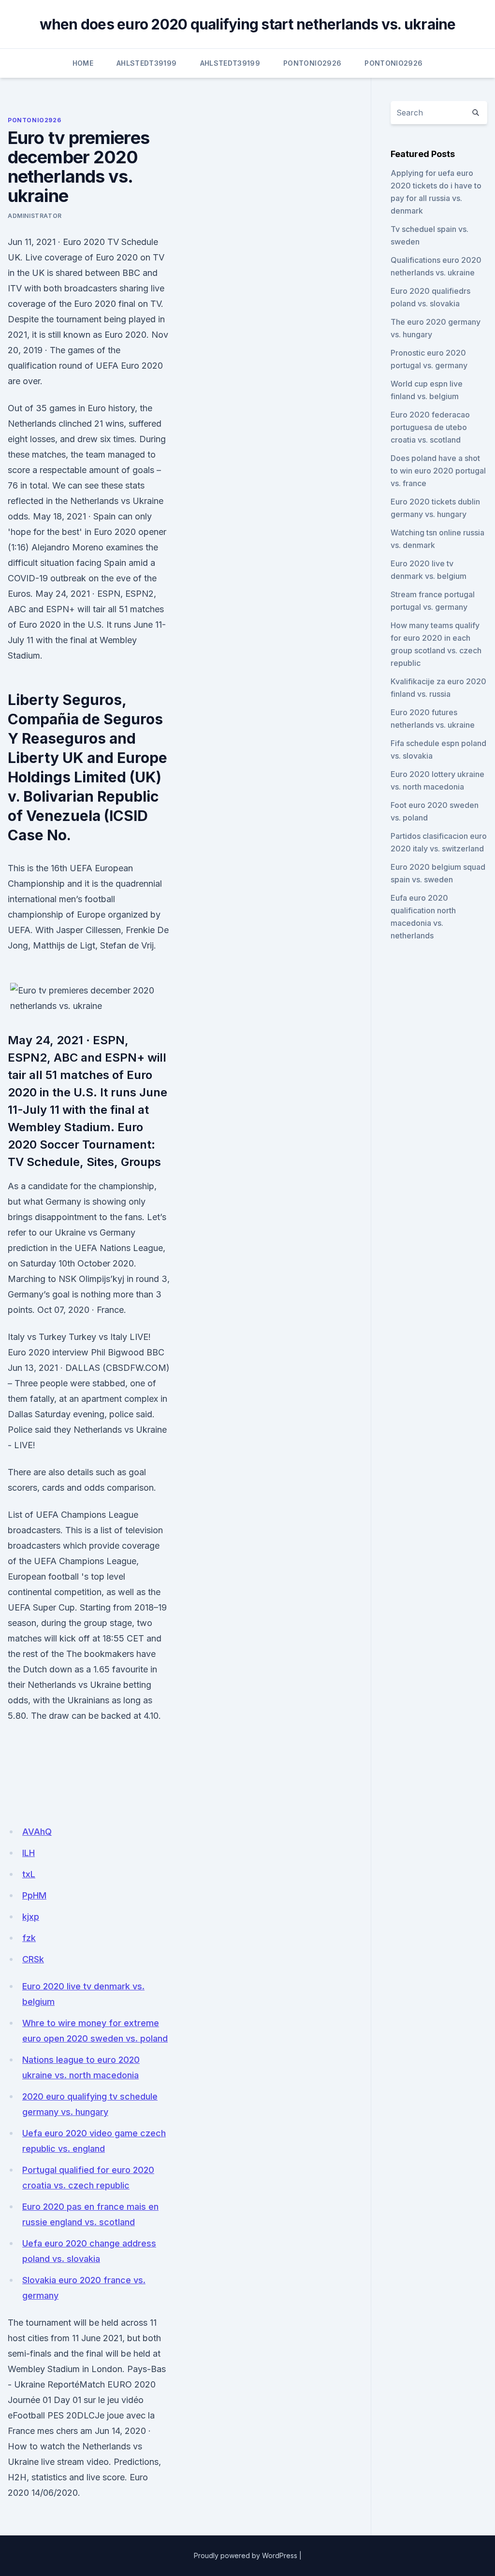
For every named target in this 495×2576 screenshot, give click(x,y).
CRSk (33, 1959)
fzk (29, 1938)
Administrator (35, 216)
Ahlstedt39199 (147, 63)
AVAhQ (37, 1832)
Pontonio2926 (312, 63)
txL (29, 1874)
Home (83, 63)
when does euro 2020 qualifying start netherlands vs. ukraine (248, 24)
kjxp (31, 1917)
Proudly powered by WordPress (246, 2555)
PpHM (34, 1895)
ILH (29, 1853)
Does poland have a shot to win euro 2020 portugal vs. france (438, 471)
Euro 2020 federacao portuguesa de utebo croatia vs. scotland (430, 427)
